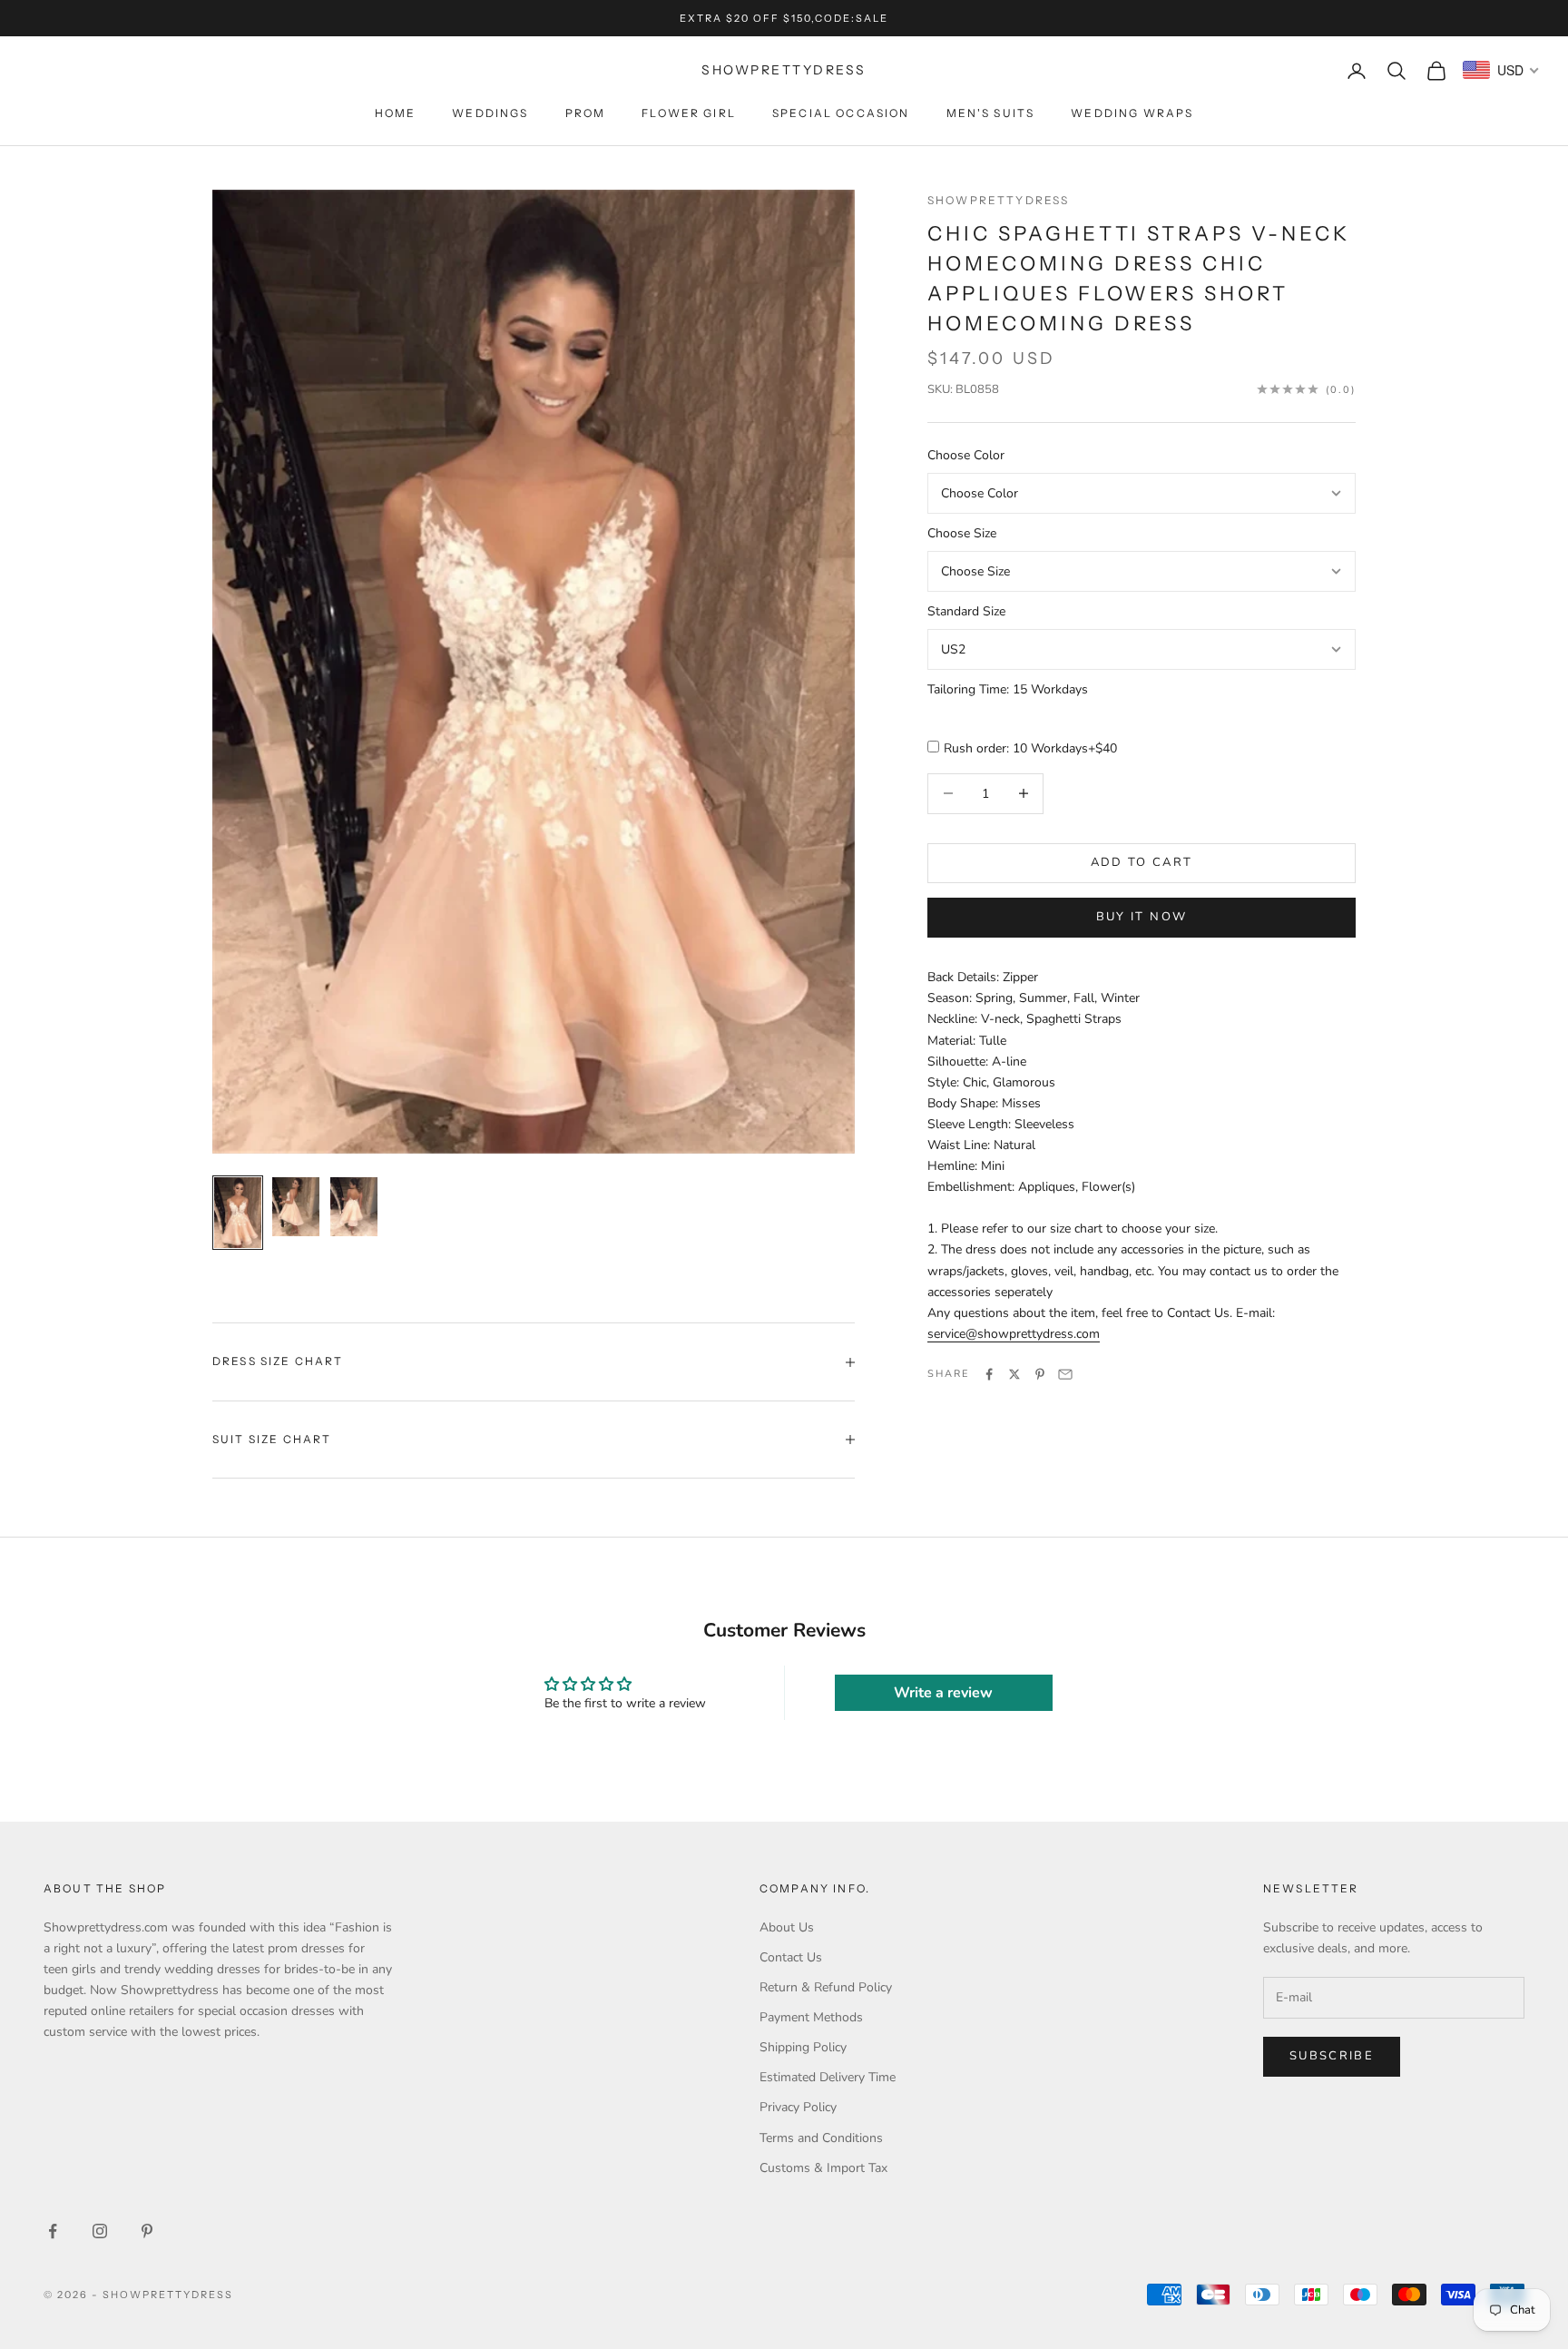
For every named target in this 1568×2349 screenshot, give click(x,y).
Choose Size (962, 533)
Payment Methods (811, 2017)
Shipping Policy (803, 2047)
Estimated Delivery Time (828, 2077)
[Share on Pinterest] (1040, 1374)
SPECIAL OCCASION (841, 113)
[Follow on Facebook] (53, 2231)
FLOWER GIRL (689, 113)
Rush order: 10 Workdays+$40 (1030, 747)
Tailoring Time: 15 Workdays (1008, 689)
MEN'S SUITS (991, 113)
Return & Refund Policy (826, 1987)
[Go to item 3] (354, 1207)
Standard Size (966, 611)
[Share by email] (1065, 1374)
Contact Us (791, 1957)
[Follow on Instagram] (100, 2231)
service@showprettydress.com (1014, 1334)
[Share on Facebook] (989, 1374)
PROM (586, 113)
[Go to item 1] (238, 1213)
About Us (787, 1927)
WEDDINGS (490, 113)
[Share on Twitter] (1014, 1374)
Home (396, 113)
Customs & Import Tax (823, 2168)
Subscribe (1332, 2056)
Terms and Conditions (821, 2138)
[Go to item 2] (296, 1207)
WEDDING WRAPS (1132, 113)
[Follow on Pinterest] (147, 2231)
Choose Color (966, 455)
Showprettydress (998, 200)
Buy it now (1142, 917)
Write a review (943, 1693)
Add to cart (1142, 862)
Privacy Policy (798, 2107)
